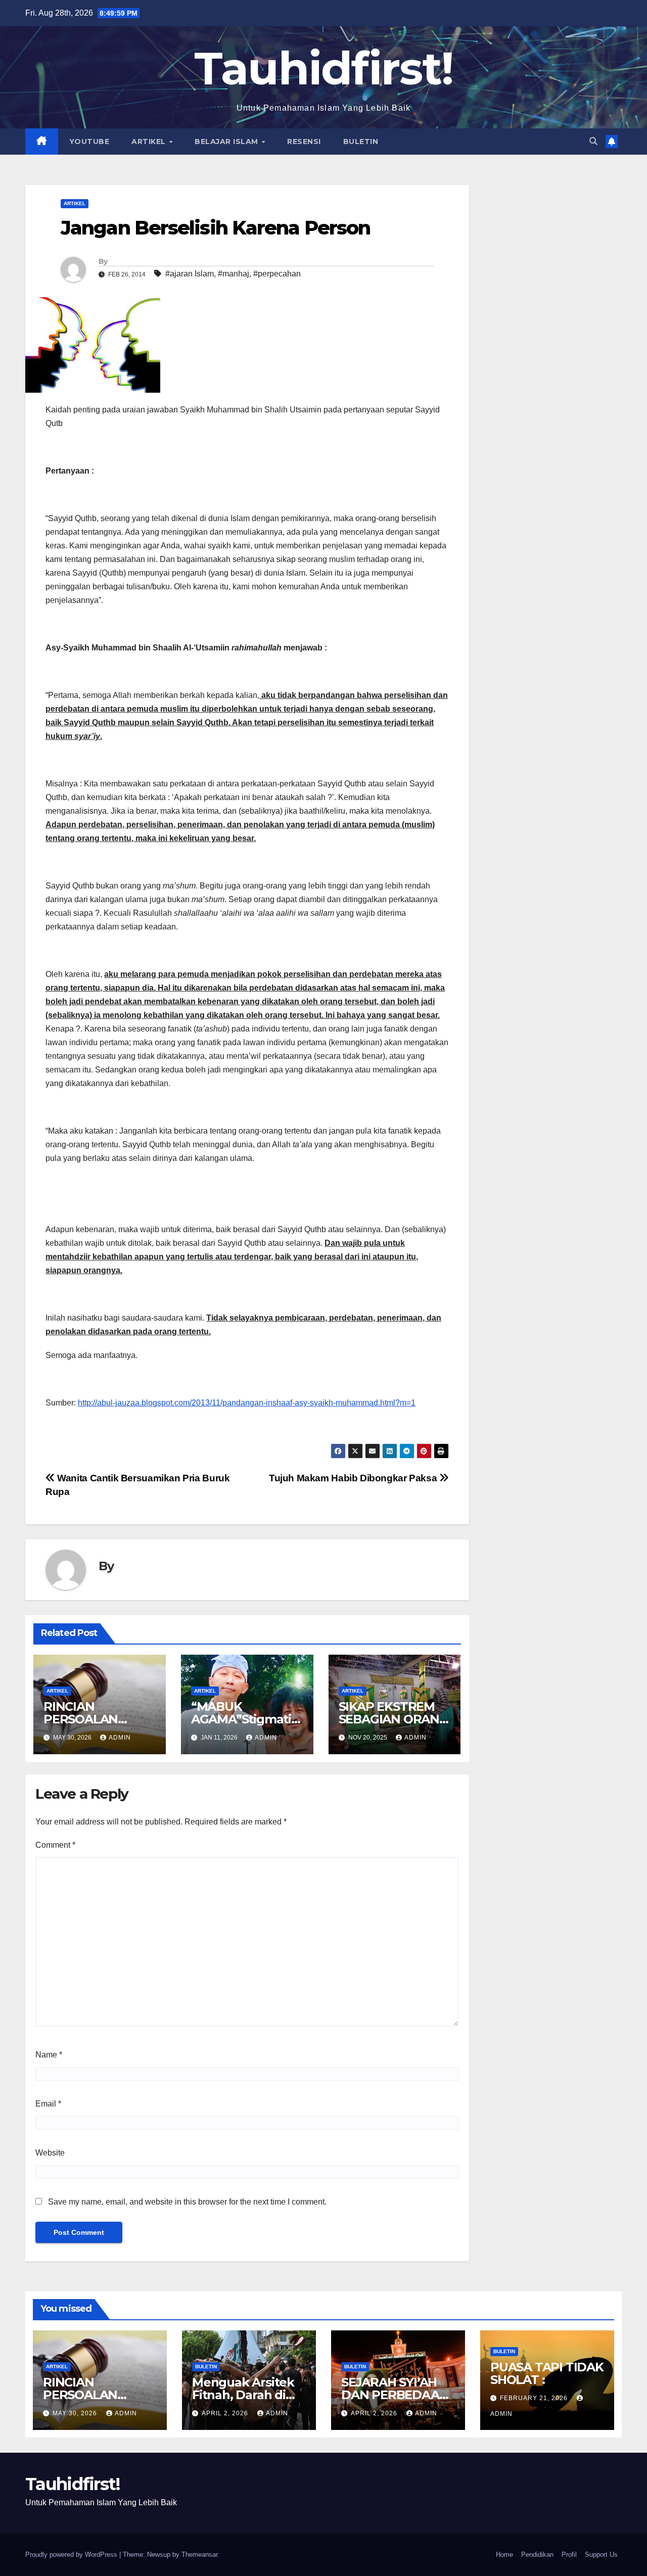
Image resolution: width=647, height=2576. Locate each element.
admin (120, 1738)
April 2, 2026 (226, 2413)
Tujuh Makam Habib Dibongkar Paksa (354, 1478)
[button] (593, 141)
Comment (55, 1845)
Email (48, 2104)
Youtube (89, 142)
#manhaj (234, 274)
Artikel (150, 142)
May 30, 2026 (76, 2413)
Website (50, 2153)
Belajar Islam (227, 142)
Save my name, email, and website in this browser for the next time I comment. (187, 2202)
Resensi (304, 142)
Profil (569, 2555)
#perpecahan (277, 274)
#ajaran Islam (190, 274)
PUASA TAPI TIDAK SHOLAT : (547, 2373)
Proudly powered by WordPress (72, 2555)
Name (49, 2055)
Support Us (601, 2555)
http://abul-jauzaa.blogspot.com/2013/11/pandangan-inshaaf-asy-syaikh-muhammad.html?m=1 (247, 1403)
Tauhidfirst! (324, 68)
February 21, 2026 (535, 2398)
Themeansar (199, 2555)
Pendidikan (537, 2555)
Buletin (361, 142)
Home (504, 2555)
